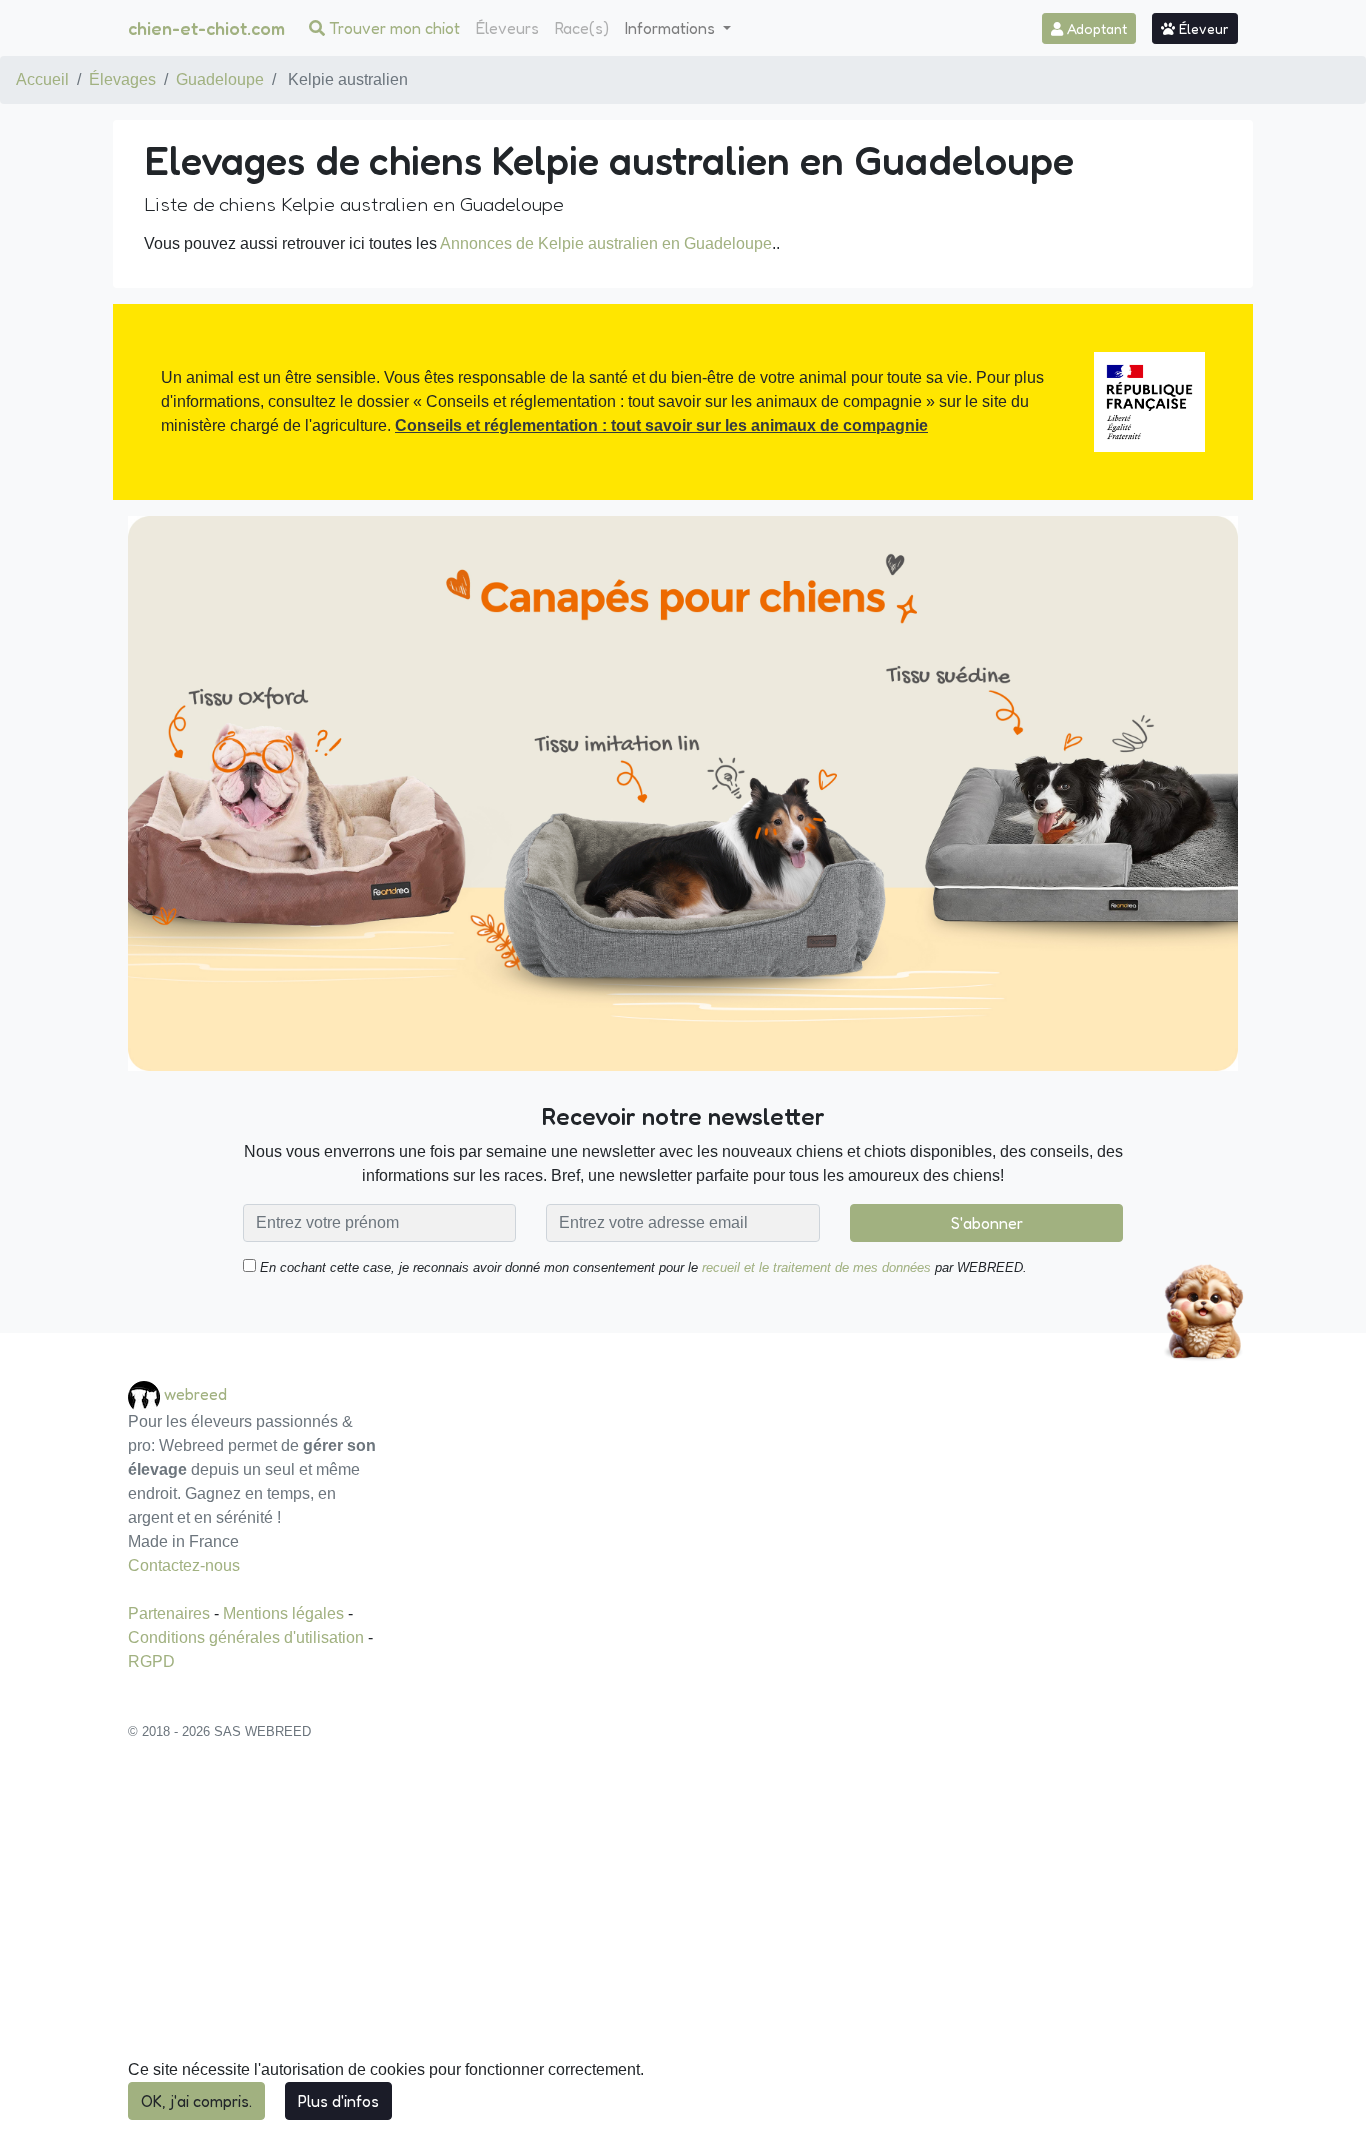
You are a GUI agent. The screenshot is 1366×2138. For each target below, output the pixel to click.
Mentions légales (285, 1613)
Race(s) (582, 28)
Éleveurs (507, 28)
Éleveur (1202, 28)
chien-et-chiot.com (206, 28)
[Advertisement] (683, 1950)
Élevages (122, 79)
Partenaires (171, 1613)
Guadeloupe (220, 79)
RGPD (151, 1661)
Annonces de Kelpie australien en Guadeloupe (606, 243)
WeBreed (195, 1394)
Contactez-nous (184, 1565)
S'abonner (987, 1223)
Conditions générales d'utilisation (248, 1637)
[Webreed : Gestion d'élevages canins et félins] (146, 1394)
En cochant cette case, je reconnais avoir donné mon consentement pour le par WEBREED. (641, 1267)
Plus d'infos (338, 2101)
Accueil (42, 79)
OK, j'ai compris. (196, 2101)
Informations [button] (672, 28)
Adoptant (1095, 28)
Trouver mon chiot (392, 28)
